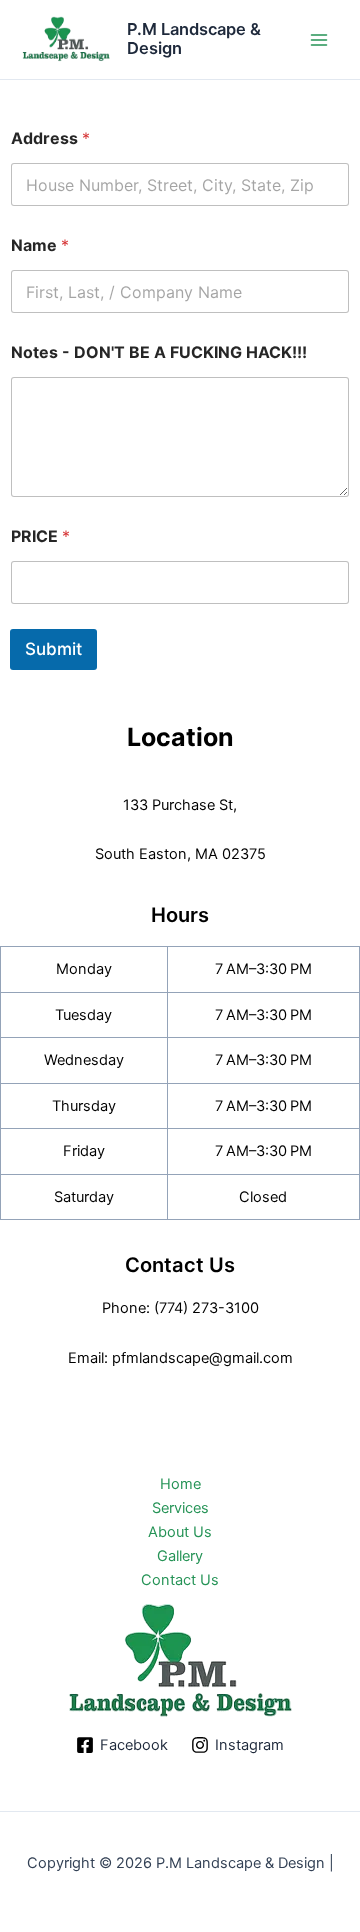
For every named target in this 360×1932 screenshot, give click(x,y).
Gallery (180, 1556)
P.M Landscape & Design (194, 39)
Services (180, 1508)
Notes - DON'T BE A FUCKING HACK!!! (159, 352)
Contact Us (180, 1580)
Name (40, 245)
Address (50, 138)
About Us (180, 1532)
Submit (53, 649)
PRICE (40, 536)
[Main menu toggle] (319, 40)
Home (180, 1484)
